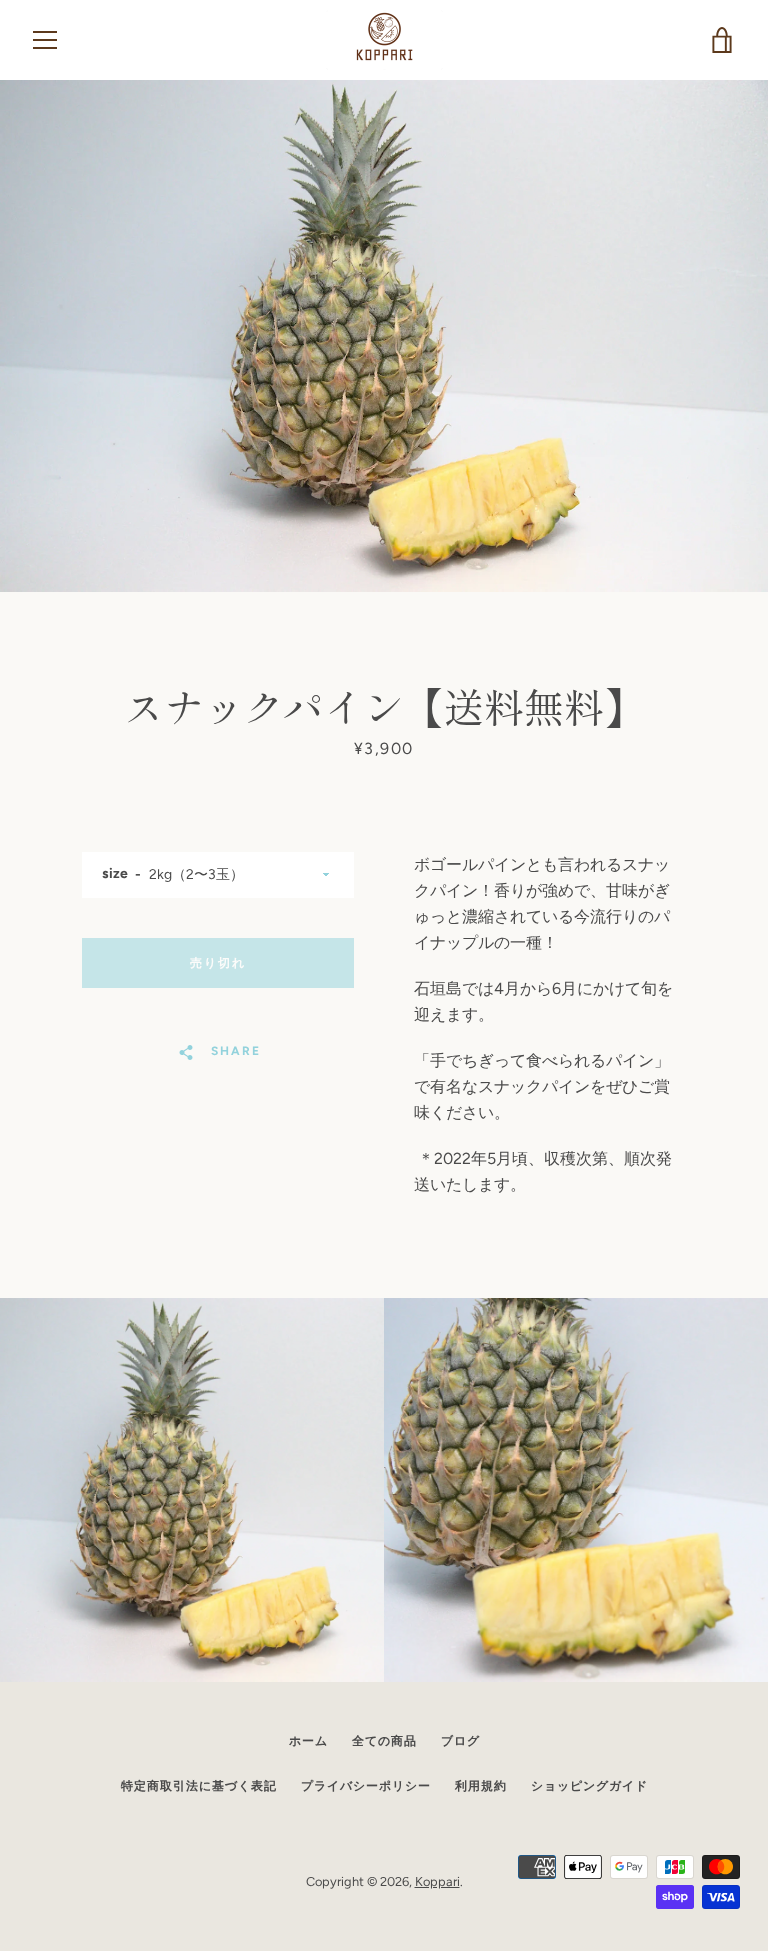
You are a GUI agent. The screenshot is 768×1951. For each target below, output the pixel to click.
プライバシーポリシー (366, 1786)
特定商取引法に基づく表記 (199, 1786)
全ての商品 (384, 1741)
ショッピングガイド (589, 1786)
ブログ (460, 1741)
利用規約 (481, 1786)
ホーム (308, 1741)
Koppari (437, 1881)
